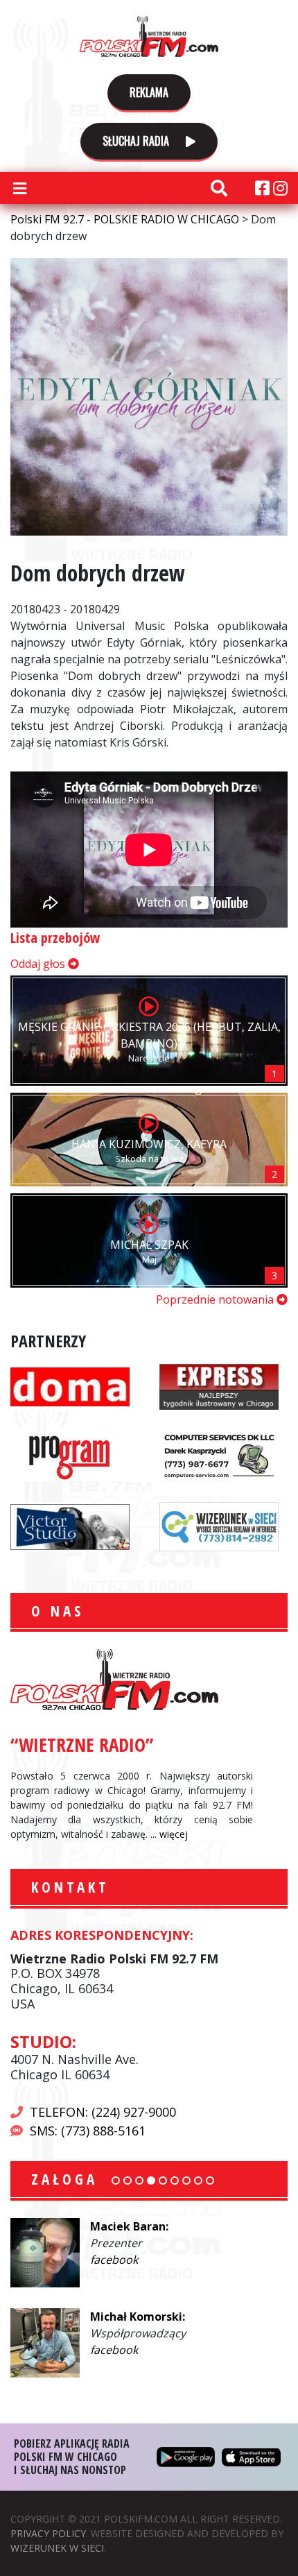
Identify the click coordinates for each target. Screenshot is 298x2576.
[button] (116, 2181)
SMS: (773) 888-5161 (88, 2131)
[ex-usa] (219, 1385)
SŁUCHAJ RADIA (137, 141)
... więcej (169, 1834)
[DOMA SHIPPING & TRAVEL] (70, 1385)
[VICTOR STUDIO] (70, 1525)
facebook (114, 2260)
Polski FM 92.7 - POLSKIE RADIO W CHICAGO (149, 36)
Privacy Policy (48, 2533)
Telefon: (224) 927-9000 (103, 2112)
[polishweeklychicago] (70, 1455)
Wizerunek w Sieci (57, 2548)
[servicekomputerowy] (219, 1455)
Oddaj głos (39, 964)
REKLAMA (149, 92)
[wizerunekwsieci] (219, 1525)
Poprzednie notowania (216, 1299)
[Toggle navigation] (19, 188)
